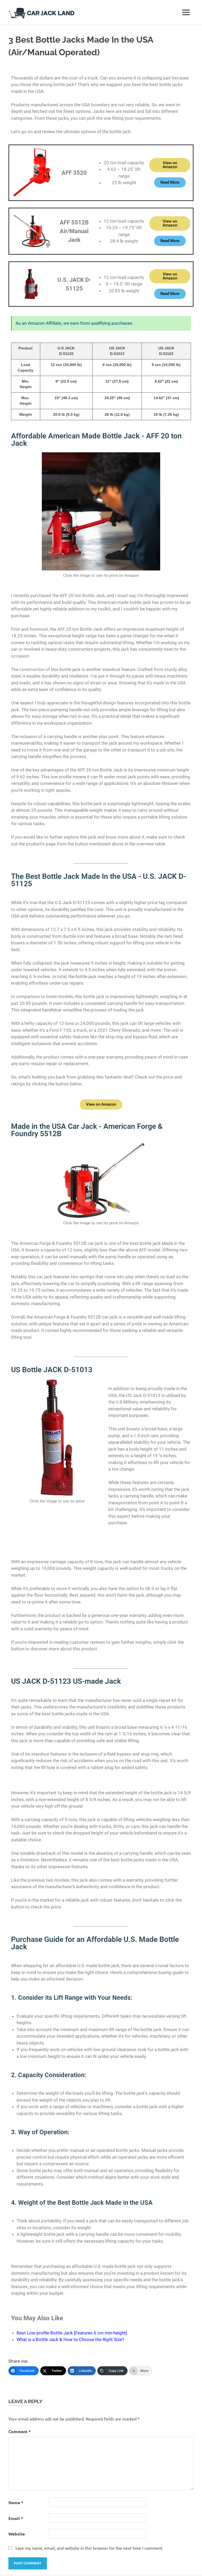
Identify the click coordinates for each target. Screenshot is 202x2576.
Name (16, 2502)
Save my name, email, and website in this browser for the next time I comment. (89, 2548)
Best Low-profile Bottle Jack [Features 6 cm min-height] (72, 2333)
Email (16, 2518)
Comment (20, 2431)
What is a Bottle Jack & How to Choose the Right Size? (70, 2339)
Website (17, 2534)
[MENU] (186, 12)
